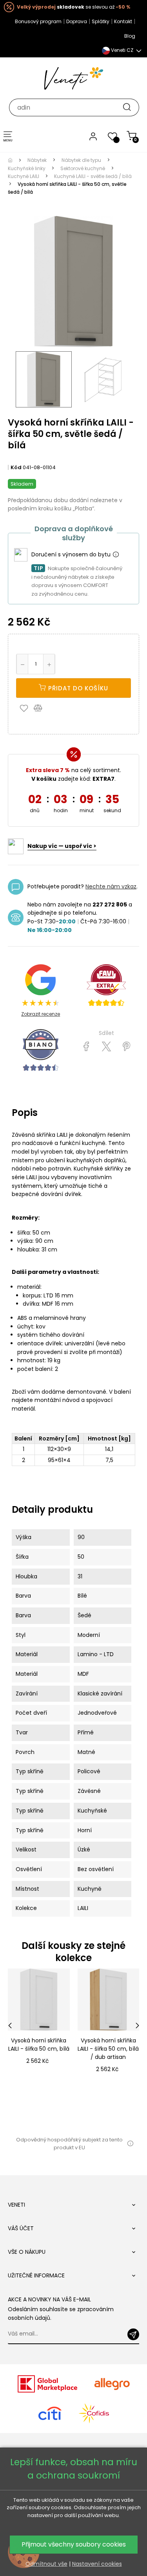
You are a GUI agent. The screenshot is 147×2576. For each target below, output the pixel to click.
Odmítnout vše (46, 2564)
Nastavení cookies (97, 2564)
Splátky (101, 21)
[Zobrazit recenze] (106, 985)
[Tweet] (106, 1047)
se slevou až (73, 7)
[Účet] (93, 136)
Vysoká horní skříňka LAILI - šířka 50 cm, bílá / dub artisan (108, 2049)
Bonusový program (38, 21)
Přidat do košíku (77, 688)
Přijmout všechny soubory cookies (74, 2544)
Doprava (77, 21)
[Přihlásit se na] (133, 2334)
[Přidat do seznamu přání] (26, 708)
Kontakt (123, 21)
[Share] (86, 1047)
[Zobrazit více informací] (116, 555)
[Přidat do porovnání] (42, 708)
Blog (130, 36)
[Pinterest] (126, 1047)
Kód (16, 467)
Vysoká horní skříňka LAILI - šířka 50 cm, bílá (39, 2045)
